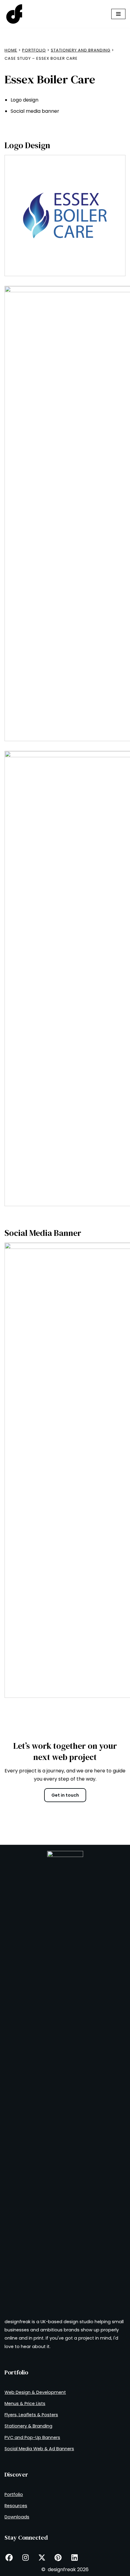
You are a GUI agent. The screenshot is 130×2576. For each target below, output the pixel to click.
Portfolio (34, 50)
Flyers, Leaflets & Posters (31, 2415)
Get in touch (65, 1795)
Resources (16, 2506)
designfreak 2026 (68, 2569)
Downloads (17, 2517)
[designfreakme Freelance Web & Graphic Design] (14, 14)
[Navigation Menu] (118, 14)
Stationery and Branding (81, 50)
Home (11, 50)
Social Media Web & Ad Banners (39, 2449)
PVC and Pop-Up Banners (32, 2437)
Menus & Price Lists (25, 2404)
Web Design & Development (35, 2392)
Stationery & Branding (28, 2426)
